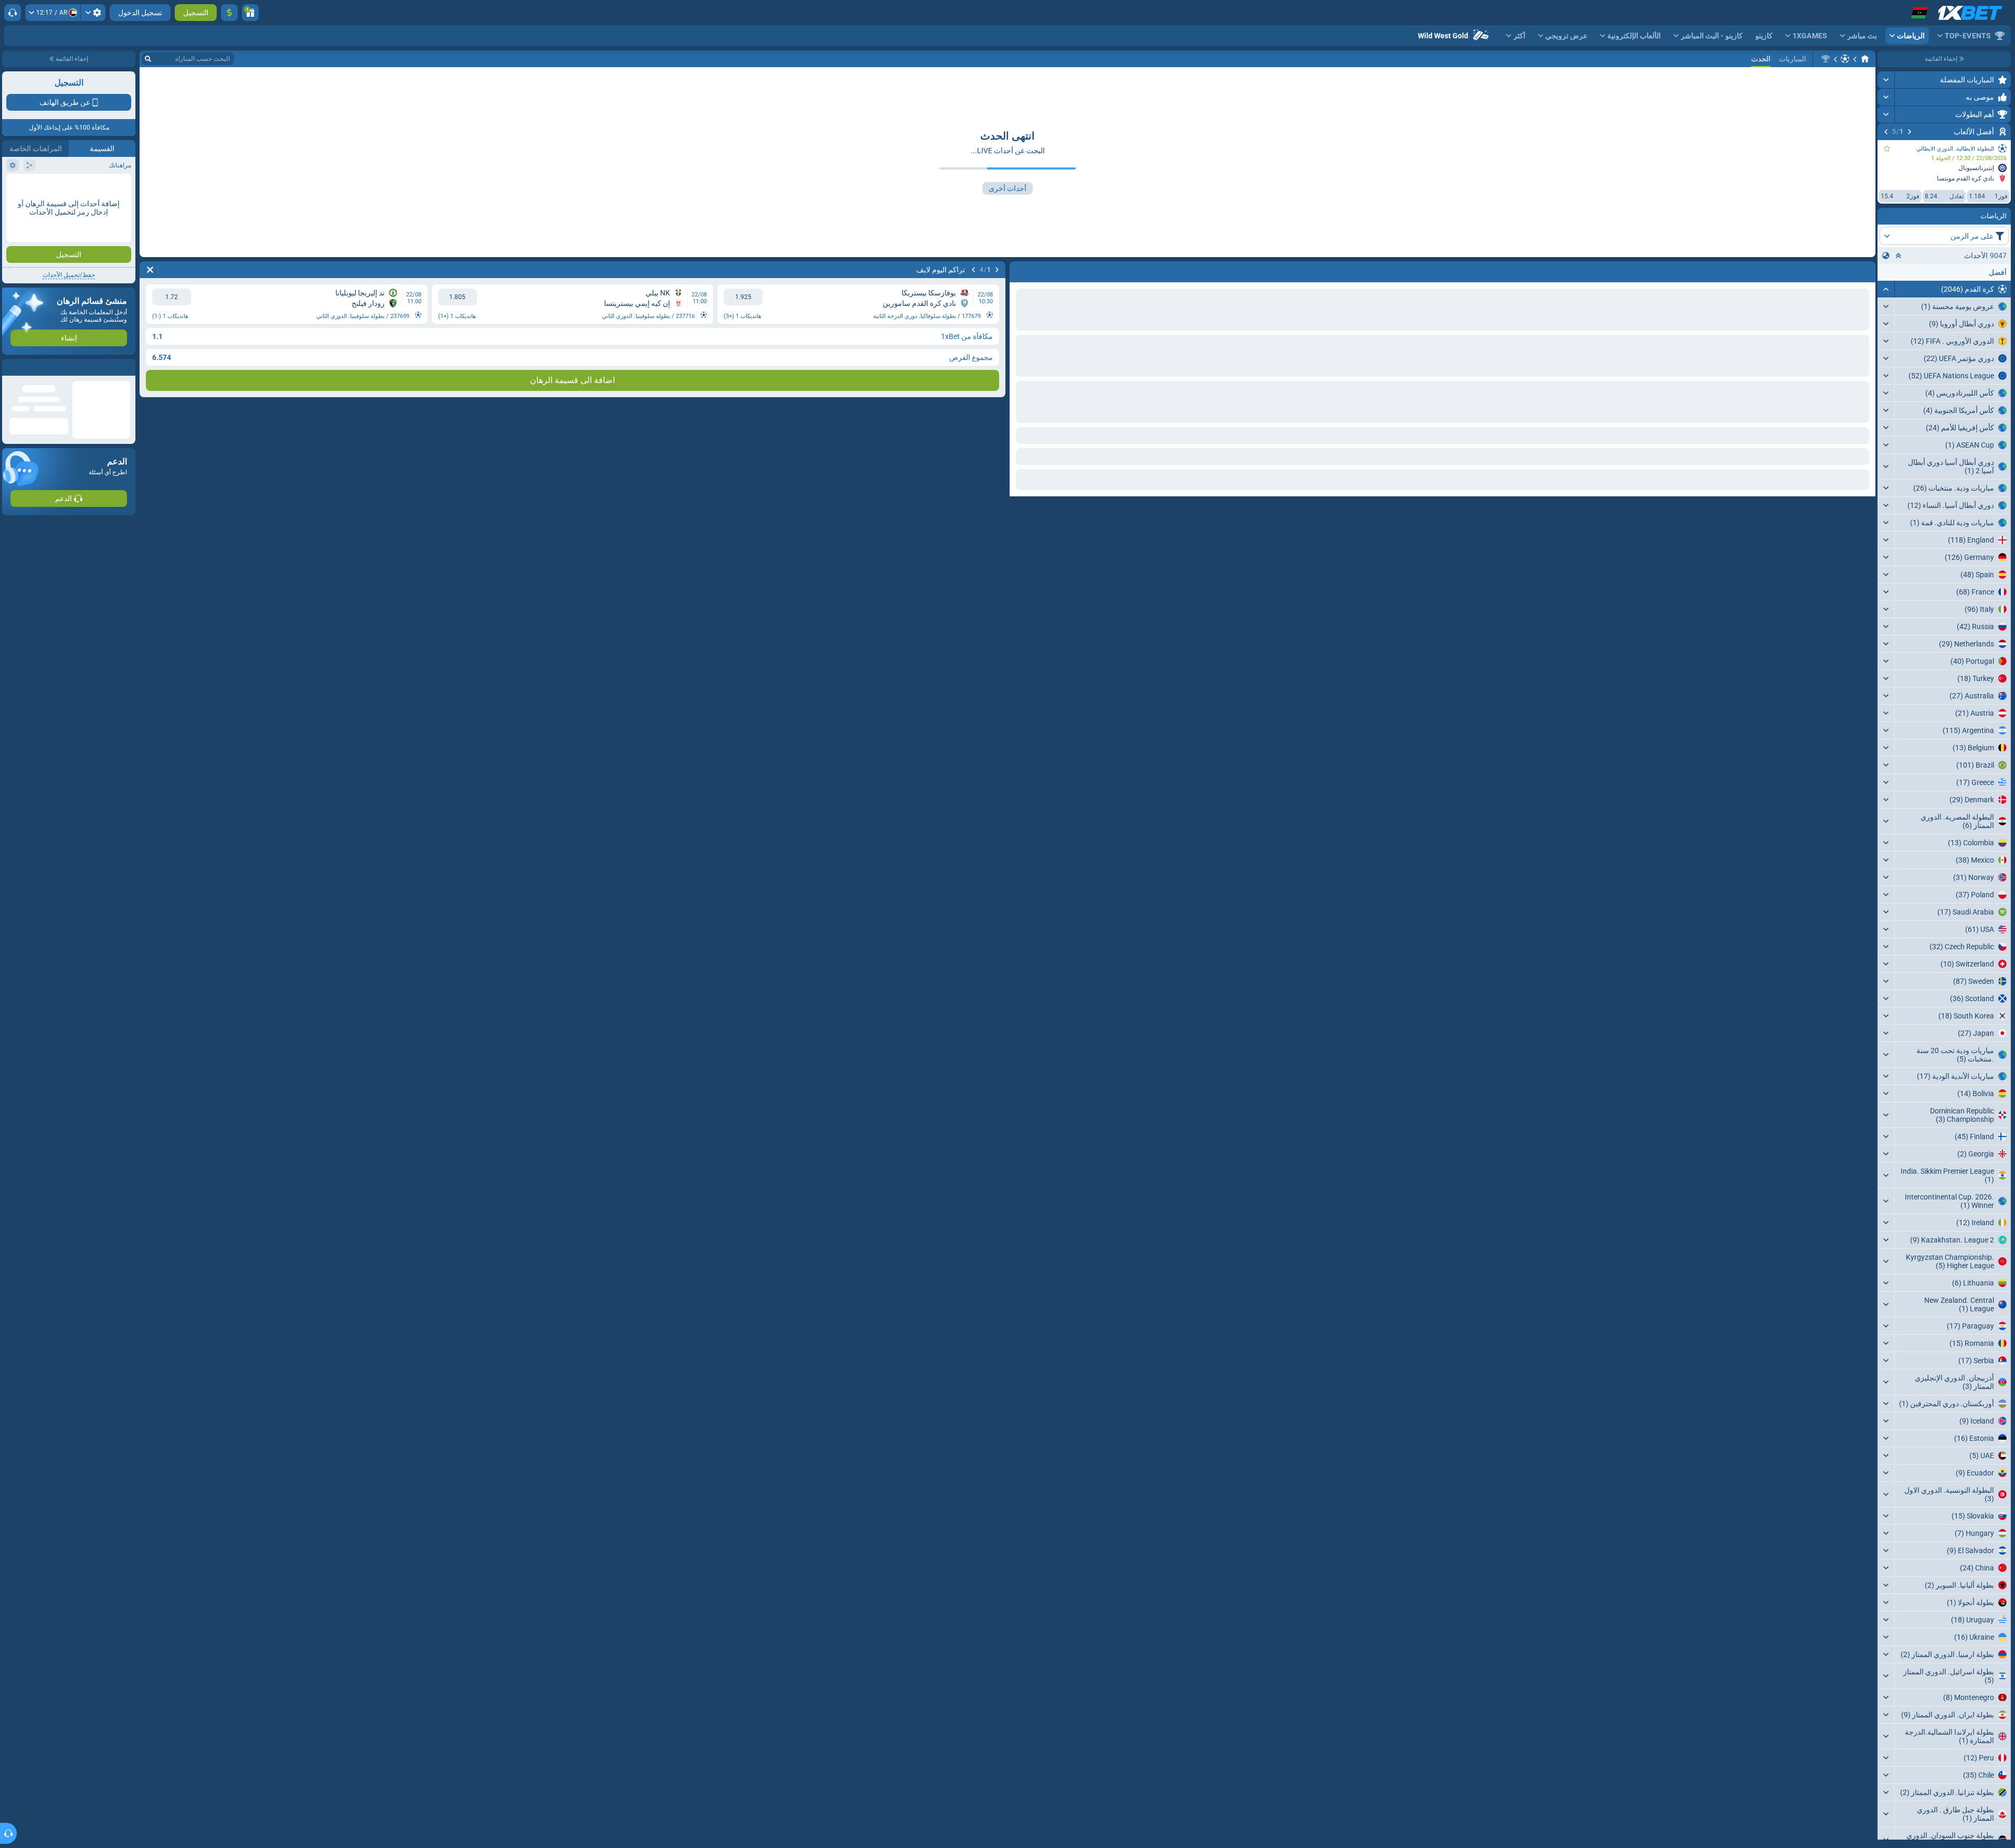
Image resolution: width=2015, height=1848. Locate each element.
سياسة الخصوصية (31, 305)
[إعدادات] (93, 13)
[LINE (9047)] (1865, 59)
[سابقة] (1910, 132)
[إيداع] (229, 13)
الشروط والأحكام (107, 305)
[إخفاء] (1886, 289)
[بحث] (148, 59)
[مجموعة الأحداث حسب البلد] (1886, 256)
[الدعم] (13, 13)
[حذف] (150, 270)
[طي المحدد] (1899, 256)
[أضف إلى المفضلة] (1887, 148)
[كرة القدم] (1845, 59)
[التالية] (1886, 132)
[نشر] (1886, 80)
